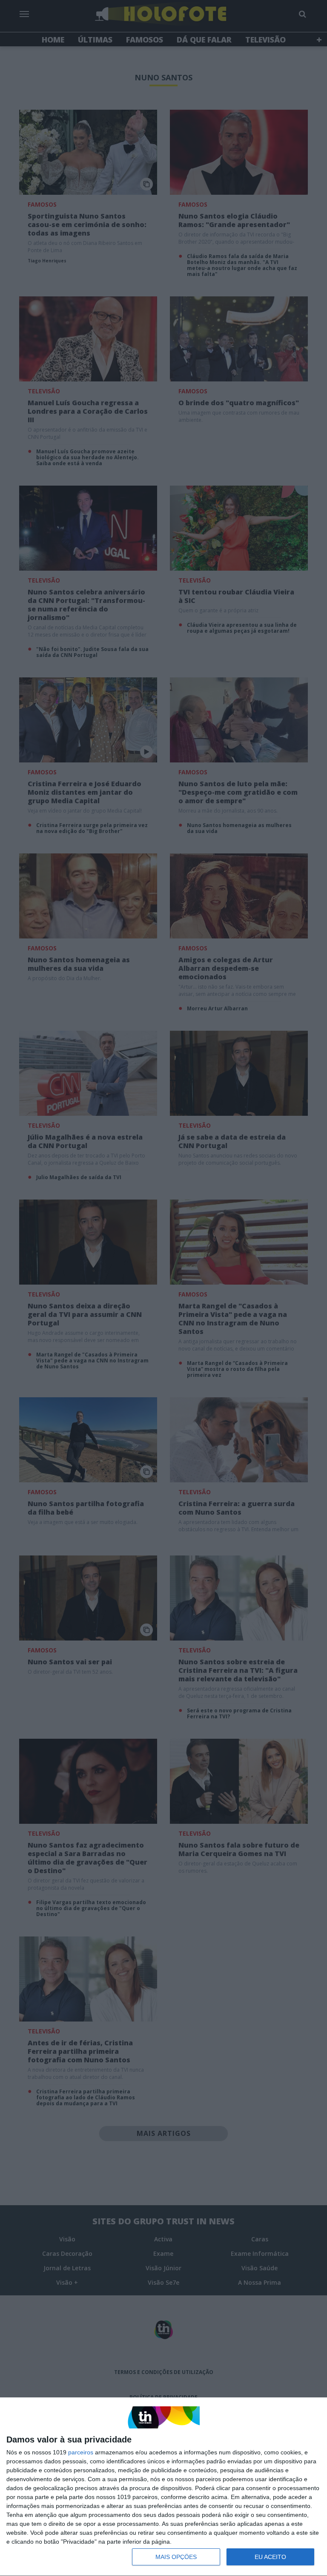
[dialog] (163, 2487)
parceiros (81, 2452)
